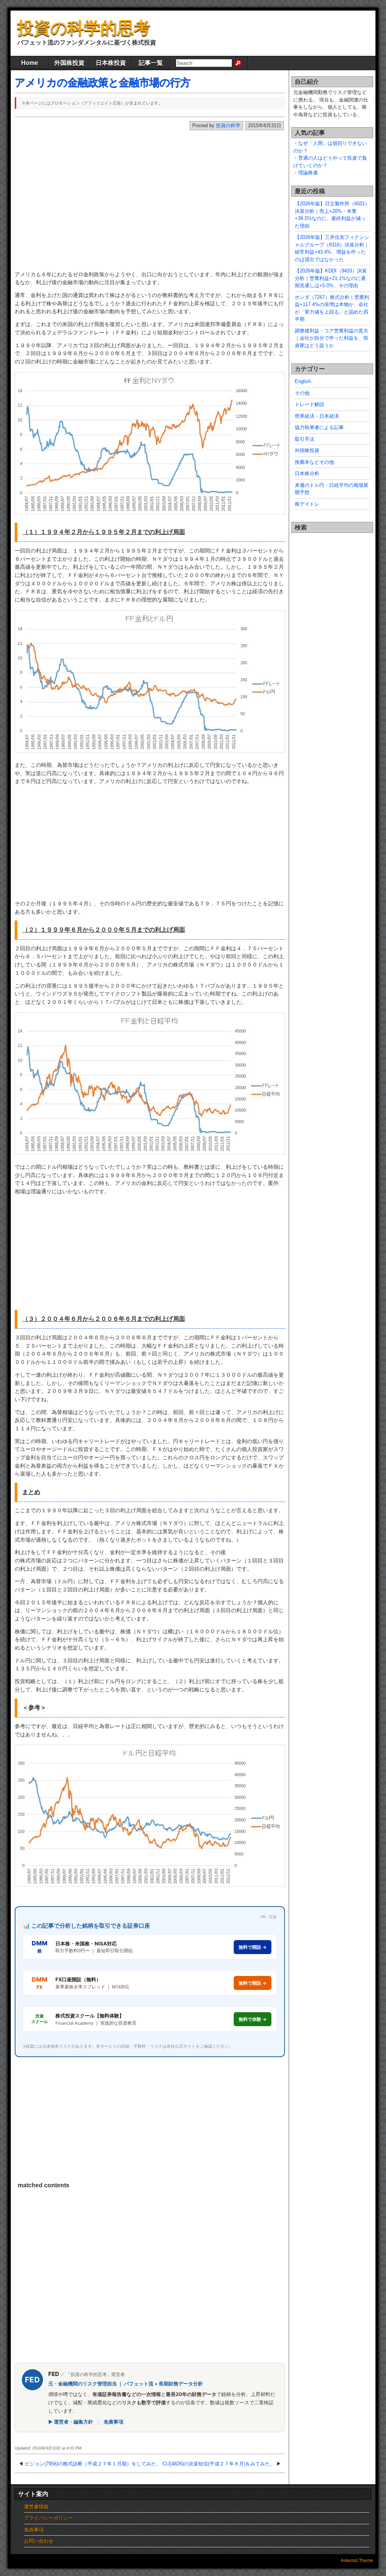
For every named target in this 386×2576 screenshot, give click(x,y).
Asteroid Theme (357, 2561)
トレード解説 (309, 404)
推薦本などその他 (314, 462)
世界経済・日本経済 (317, 416)
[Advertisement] (139, 203)
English (303, 381)
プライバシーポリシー (49, 2518)
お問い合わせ (39, 2541)
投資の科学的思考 (84, 28)
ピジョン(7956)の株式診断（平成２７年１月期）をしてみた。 (93, 2464)
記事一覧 (151, 63)
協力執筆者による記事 (319, 427)
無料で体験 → (253, 2019)
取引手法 (305, 439)
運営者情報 (36, 2507)
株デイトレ (307, 504)
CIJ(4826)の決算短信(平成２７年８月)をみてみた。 (219, 2464)
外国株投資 (69, 63)
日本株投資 (111, 63)
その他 (302, 393)
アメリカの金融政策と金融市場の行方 (103, 82)
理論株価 (308, 173)
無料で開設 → (253, 1947)
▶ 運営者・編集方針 (71, 2422)
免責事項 (113, 2422)
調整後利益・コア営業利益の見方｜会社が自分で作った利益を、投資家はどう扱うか (332, 338)
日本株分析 (307, 473)
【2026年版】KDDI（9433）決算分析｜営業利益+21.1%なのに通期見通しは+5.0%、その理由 (331, 278)
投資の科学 (228, 125)
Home (30, 63)
